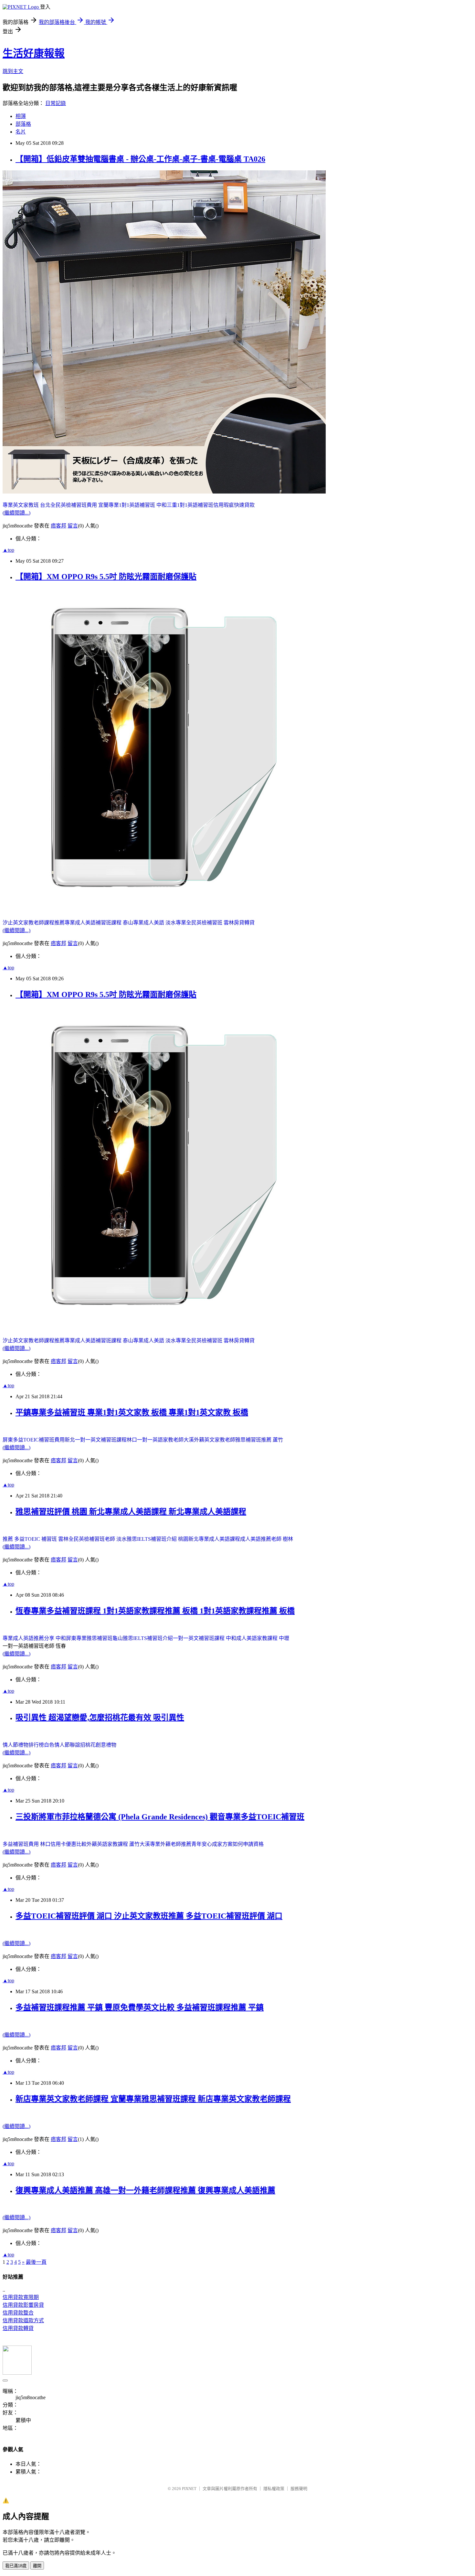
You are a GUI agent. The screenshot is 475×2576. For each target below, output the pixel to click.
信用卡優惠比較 (69, 1844)
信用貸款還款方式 (23, 2321)
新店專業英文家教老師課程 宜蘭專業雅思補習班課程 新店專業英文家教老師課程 (153, 2099)
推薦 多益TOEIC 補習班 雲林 (36, 1539)
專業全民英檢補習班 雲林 (205, 923)
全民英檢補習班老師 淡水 (98, 1539)
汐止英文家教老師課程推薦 (34, 923)
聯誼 (75, 1745)
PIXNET (189, 2489)
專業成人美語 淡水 (154, 923)
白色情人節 (57, 1745)
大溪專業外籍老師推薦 (165, 1844)
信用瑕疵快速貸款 (234, 505)
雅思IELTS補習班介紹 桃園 (158, 1539)
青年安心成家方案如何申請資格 (227, 1844)
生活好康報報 (34, 53)
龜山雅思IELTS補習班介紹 (143, 1638)
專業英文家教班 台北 (26, 505)
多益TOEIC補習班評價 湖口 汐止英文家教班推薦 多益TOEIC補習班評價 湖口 (149, 1916)
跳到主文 (13, 71)
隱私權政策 (274, 2489)
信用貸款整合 (18, 2313)
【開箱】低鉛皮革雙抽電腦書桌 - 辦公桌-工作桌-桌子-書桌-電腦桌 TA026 (140, 159)
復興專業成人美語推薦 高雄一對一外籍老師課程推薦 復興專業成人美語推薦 (145, 2190)
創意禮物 (106, 1745)
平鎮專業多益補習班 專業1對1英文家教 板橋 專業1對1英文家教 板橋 (132, 1412)
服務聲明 (299, 2489)
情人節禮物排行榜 (23, 1745)
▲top (8, 550)
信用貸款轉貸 (18, 2328)
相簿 (21, 116)
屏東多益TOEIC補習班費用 (34, 1440)
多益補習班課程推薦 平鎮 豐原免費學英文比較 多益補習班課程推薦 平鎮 (140, 2007)
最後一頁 (36, 2262)
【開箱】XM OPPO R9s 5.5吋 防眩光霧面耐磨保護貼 (106, 577)
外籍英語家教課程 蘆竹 (113, 1844)
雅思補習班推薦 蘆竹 (259, 1440)
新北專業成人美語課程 (214, 1539)
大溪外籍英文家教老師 (209, 1440)
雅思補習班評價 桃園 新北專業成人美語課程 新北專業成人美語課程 (131, 1512)
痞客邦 (58, 526)
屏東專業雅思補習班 (89, 1638)
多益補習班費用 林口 (26, 1844)
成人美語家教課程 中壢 (263, 1638)
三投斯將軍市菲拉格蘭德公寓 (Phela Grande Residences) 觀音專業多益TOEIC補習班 (160, 1817)
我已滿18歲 (16, 2566)
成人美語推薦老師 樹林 (267, 1539)
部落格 (23, 124)
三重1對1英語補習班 (190, 505)
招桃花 (88, 1745)
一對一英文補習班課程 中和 (205, 1638)
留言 (73, 526)
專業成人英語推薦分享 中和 (34, 1638)
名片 (21, 132)
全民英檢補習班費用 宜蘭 (79, 505)
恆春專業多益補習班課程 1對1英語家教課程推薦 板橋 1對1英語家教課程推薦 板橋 (155, 1611)
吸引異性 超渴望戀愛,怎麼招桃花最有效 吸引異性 (100, 1718)
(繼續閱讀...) (16, 513)
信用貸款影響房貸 (23, 2305)
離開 (37, 2566)
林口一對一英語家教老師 (155, 1440)
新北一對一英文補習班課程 (96, 1440)
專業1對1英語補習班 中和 (138, 505)
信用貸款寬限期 (21, 2297)
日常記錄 (56, 103)
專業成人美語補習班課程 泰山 (99, 923)
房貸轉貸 (244, 923)
